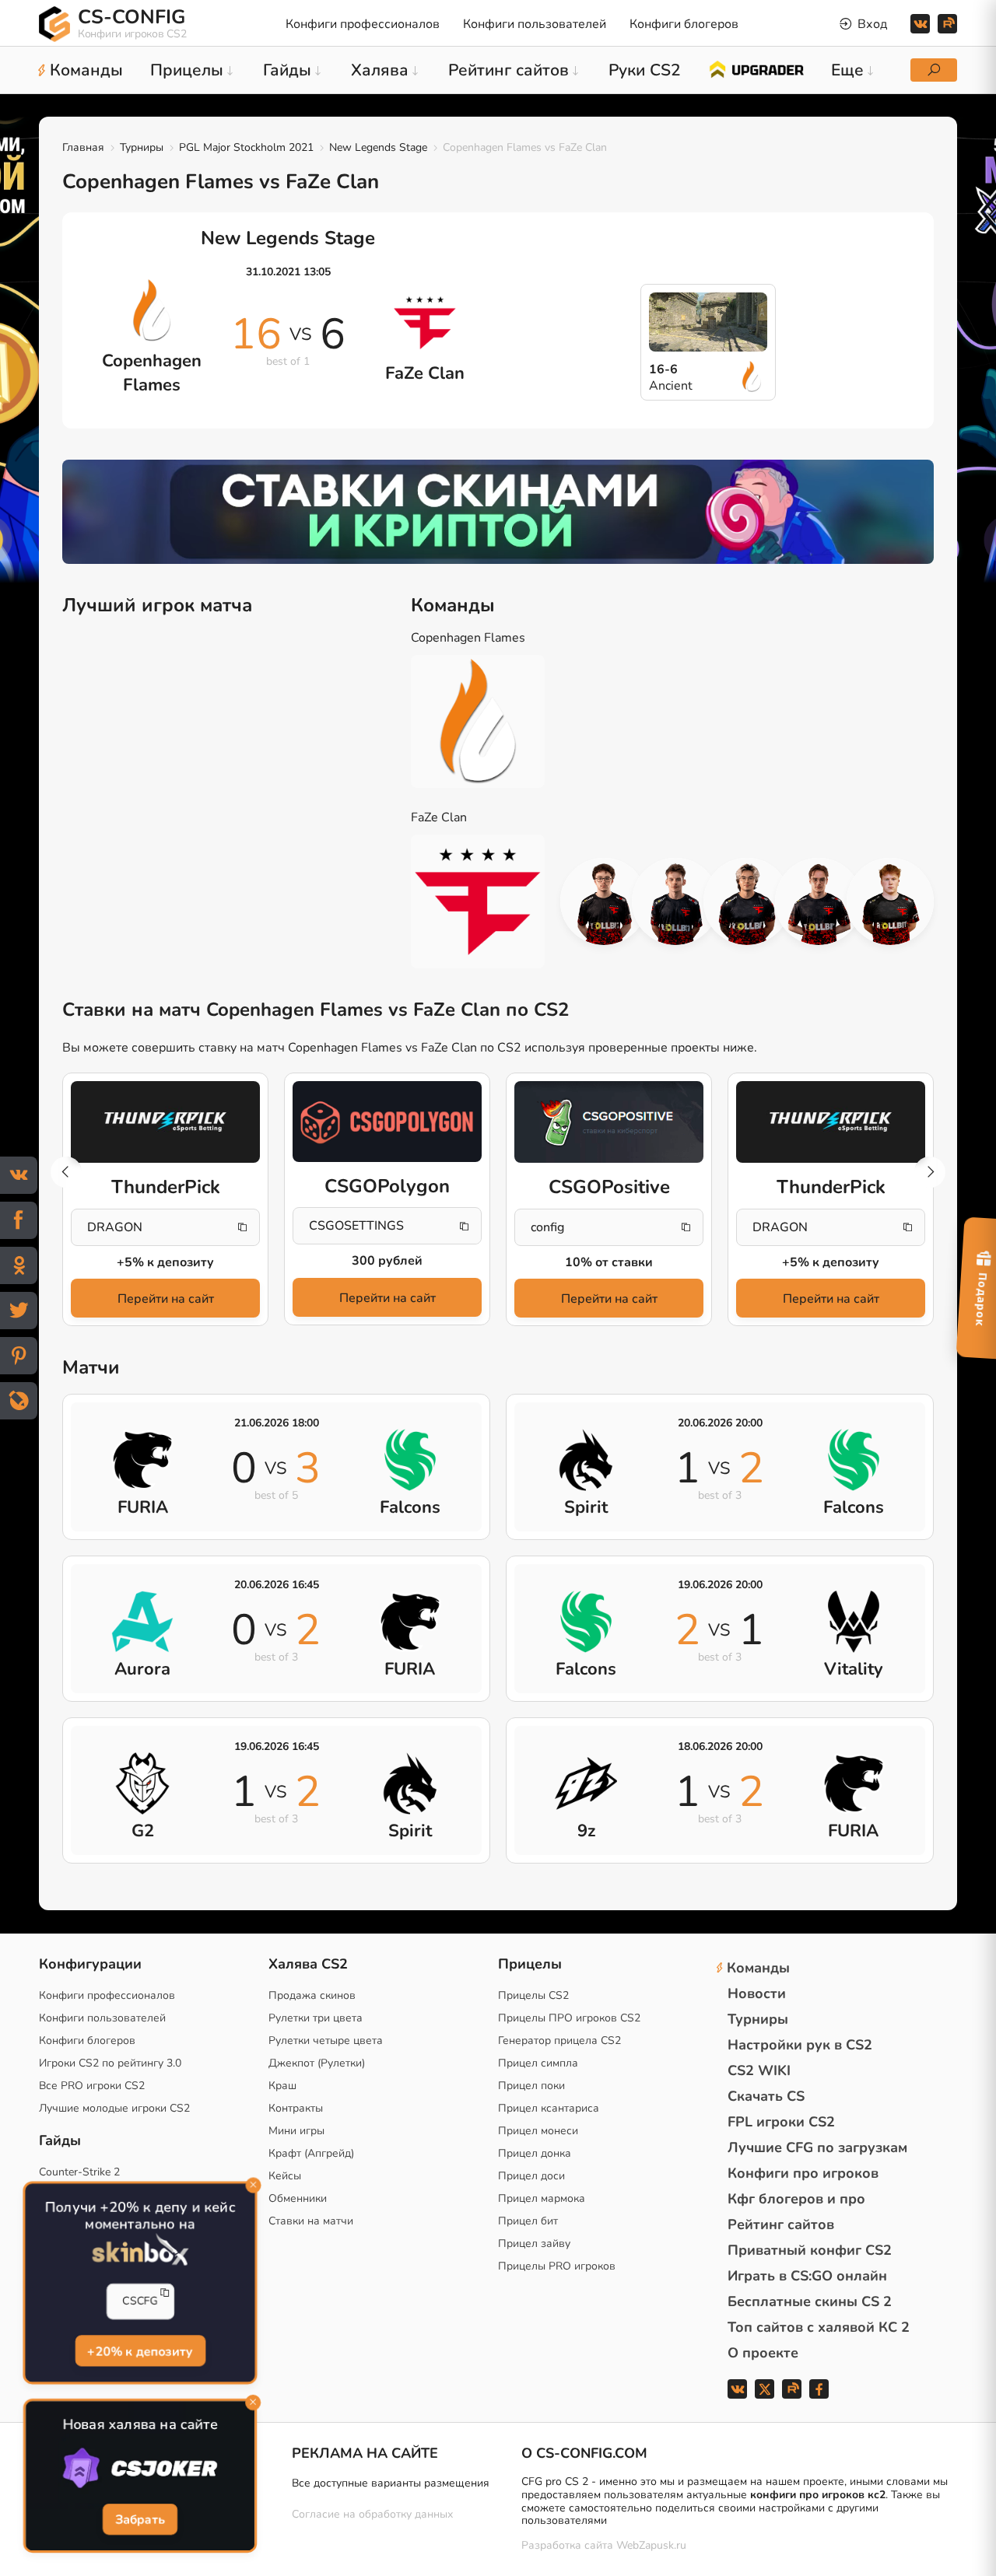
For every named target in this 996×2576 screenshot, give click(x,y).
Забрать (140, 2521)
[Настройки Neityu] (604, 901)
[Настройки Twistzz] (747, 901)
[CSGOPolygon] (387, 1122)
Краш (282, 2086)
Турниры (142, 147)
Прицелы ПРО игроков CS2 (569, 2018)
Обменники (298, 2198)
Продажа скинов (312, 1995)
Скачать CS (766, 2096)
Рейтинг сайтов (781, 2224)
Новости (757, 1993)
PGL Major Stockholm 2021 (246, 147)
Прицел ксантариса (549, 2108)
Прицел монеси (538, 2131)
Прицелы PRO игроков (557, 2266)
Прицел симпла (538, 2063)
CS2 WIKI (759, 2070)
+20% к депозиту (140, 2352)
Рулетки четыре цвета (326, 2040)
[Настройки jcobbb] (819, 901)
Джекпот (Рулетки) (317, 2063)
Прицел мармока (542, 2198)
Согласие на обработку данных (372, 2514)
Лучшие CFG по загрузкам (817, 2147)
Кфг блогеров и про (796, 2199)
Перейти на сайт (166, 1299)
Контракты (296, 2108)
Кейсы (285, 2176)
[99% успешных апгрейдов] (756, 68)
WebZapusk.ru (651, 2546)
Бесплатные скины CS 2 (810, 2301)
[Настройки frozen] (675, 901)
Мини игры (296, 2131)
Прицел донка (535, 2153)
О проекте (763, 2353)
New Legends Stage (378, 147)
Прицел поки (531, 2086)
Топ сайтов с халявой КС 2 (819, 2327)
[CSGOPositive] (609, 1122)
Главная (83, 147)
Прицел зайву (534, 2243)
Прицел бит (528, 2221)
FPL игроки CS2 (781, 2122)
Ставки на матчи (311, 2221)
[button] (930, 1172)
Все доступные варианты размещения (391, 2483)
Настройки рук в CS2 (800, 2045)
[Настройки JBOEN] (890, 901)
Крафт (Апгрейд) (311, 2153)
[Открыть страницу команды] (489, 722)
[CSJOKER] (140, 2469)
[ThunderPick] (165, 1122)
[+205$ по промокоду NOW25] (498, 512)
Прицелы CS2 (533, 1995)
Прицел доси (531, 2176)
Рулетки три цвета (316, 2018)
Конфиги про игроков (803, 2173)
